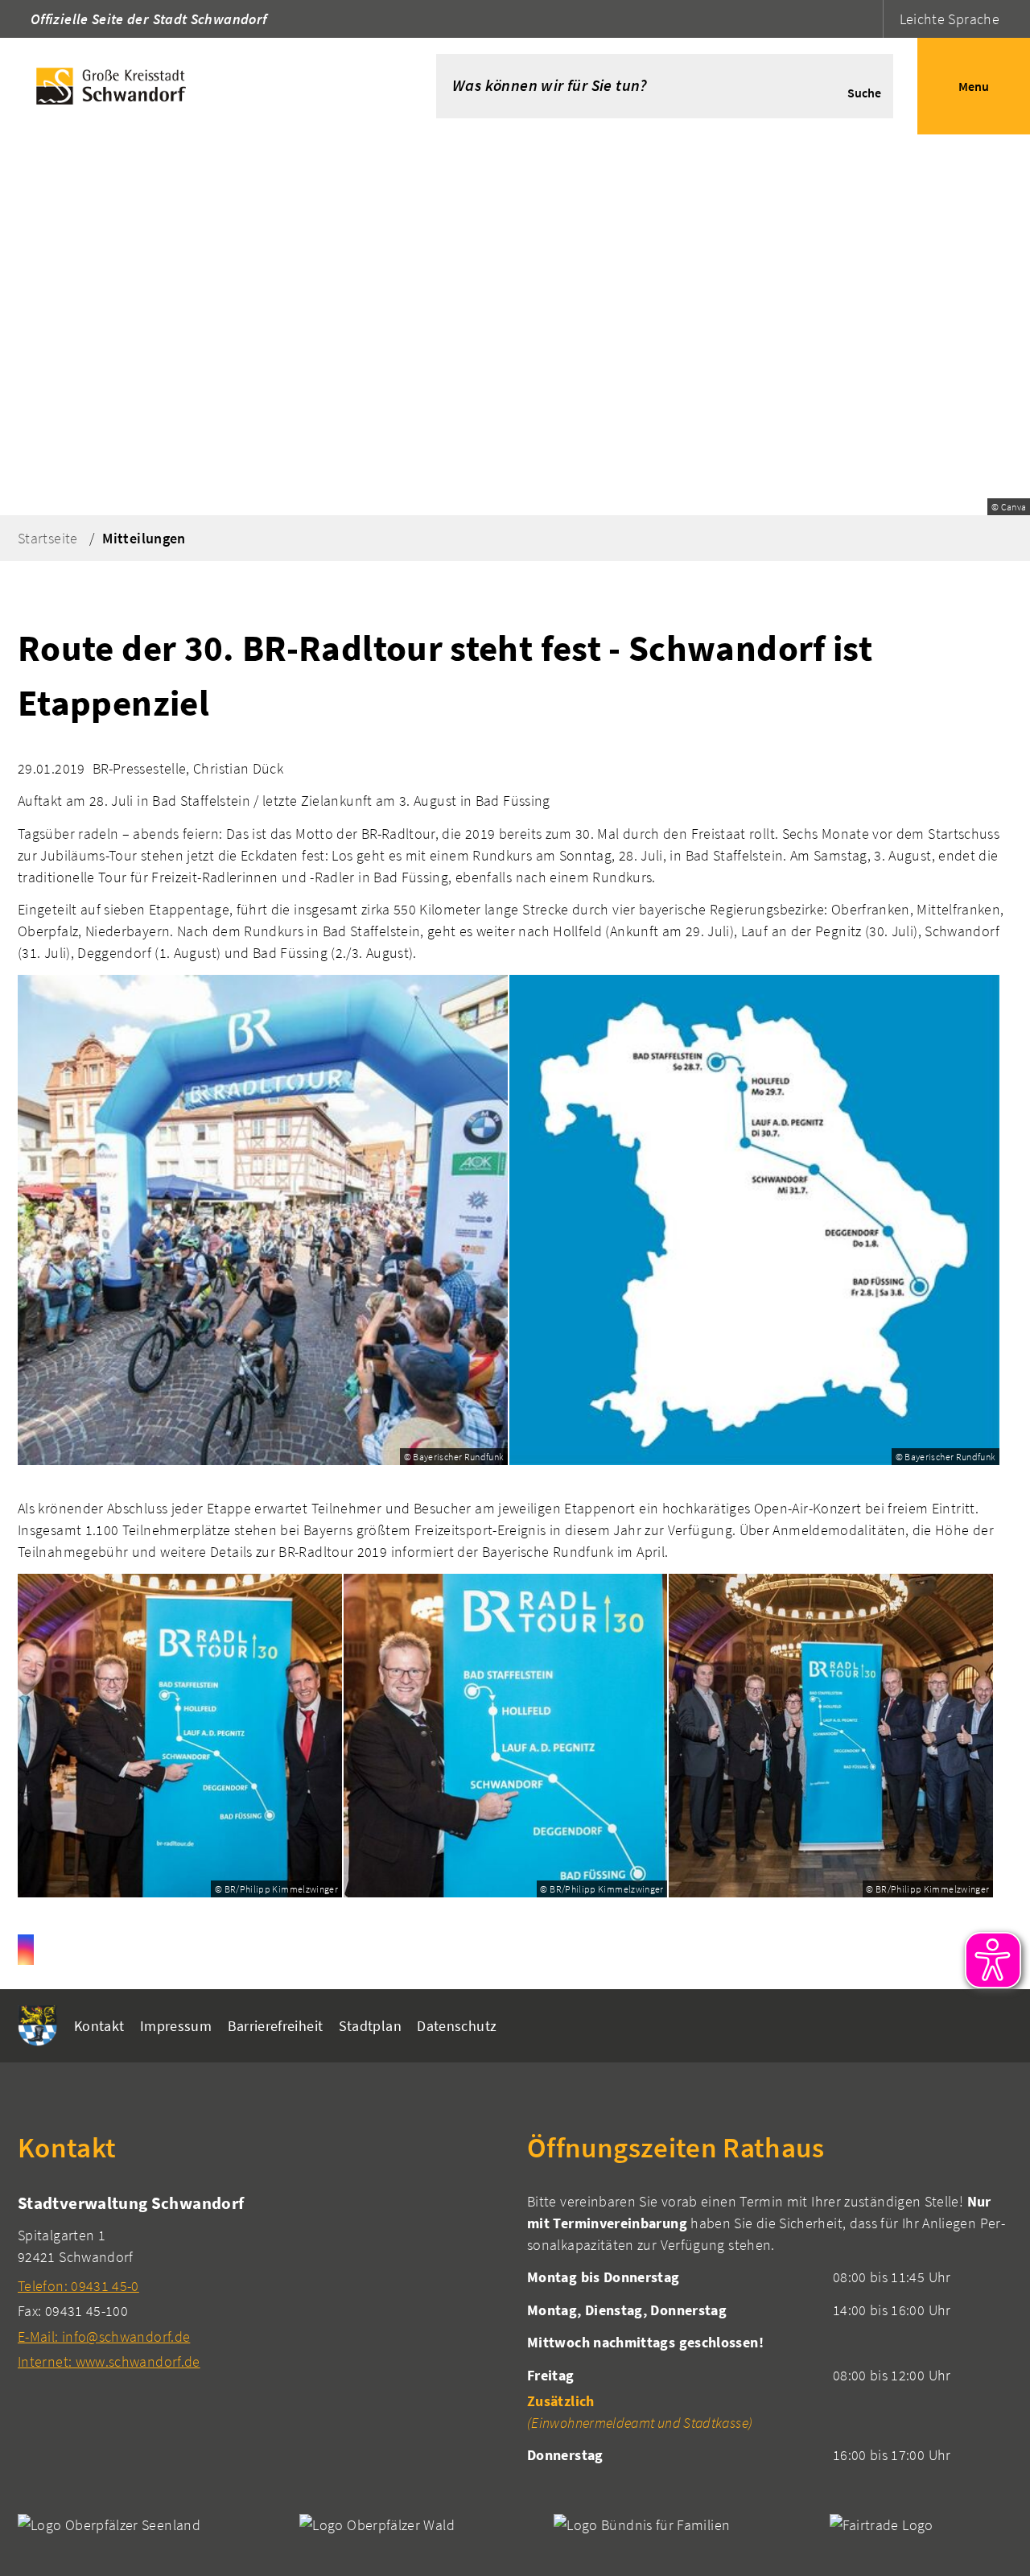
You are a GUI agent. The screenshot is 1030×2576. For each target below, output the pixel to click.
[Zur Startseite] (194, 86)
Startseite (48, 538)
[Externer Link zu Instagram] (26, 1950)
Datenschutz (457, 2026)
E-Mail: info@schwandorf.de (104, 2337)
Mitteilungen (144, 538)
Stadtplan (370, 2026)
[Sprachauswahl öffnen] (869, 19)
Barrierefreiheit (276, 2026)
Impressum (176, 2026)
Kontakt (99, 2026)
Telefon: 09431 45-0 (78, 2286)
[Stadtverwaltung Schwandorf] (260, 2282)
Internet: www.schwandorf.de (109, 2361)
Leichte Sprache (950, 19)
